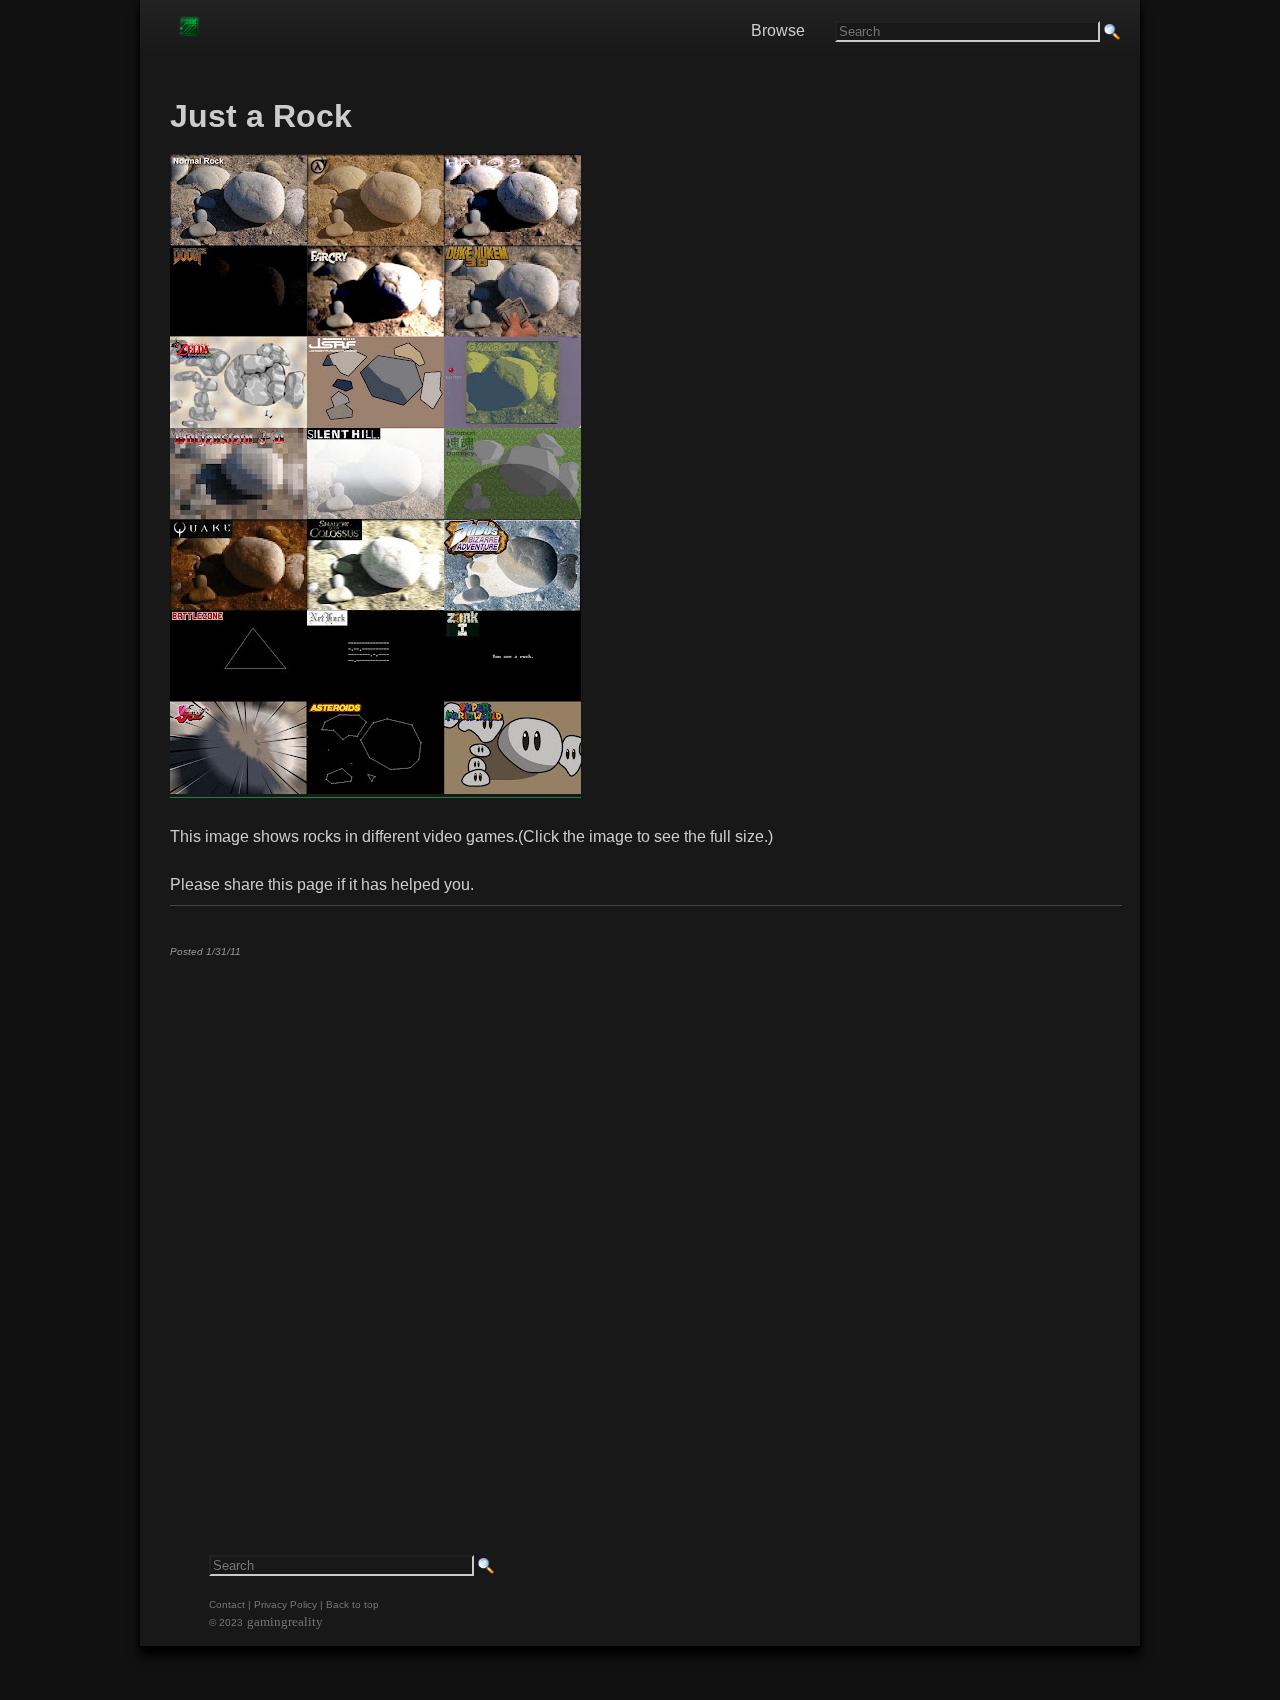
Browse (778, 30)
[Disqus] (645, 1222)
